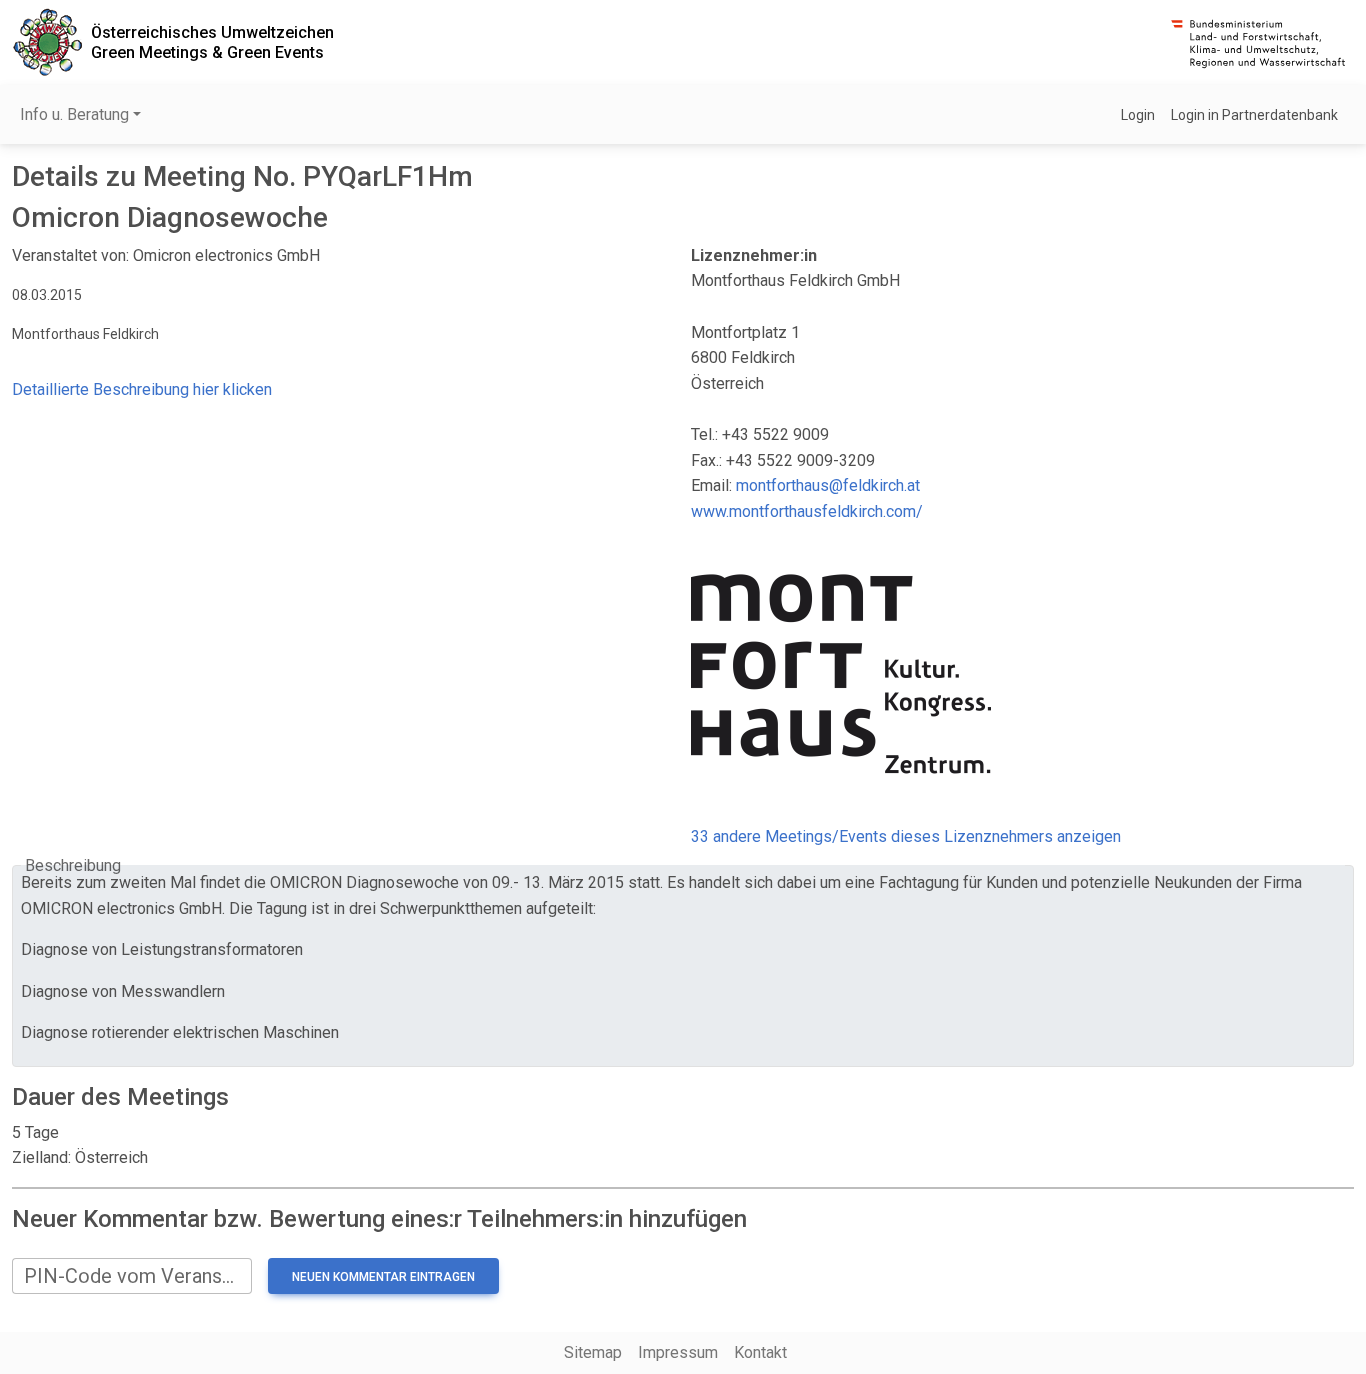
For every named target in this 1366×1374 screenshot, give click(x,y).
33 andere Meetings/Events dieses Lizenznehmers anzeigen (906, 836)
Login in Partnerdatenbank (1254, 115)
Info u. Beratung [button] (74, 114)
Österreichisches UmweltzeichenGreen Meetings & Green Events (212, 42)
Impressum (678, 1352)
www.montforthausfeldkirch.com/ (807, 511)
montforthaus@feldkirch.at (828, 485)
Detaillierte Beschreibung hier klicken (142, 389)
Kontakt (760, 1352)
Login (1138, 115)
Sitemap (593, 1352)
